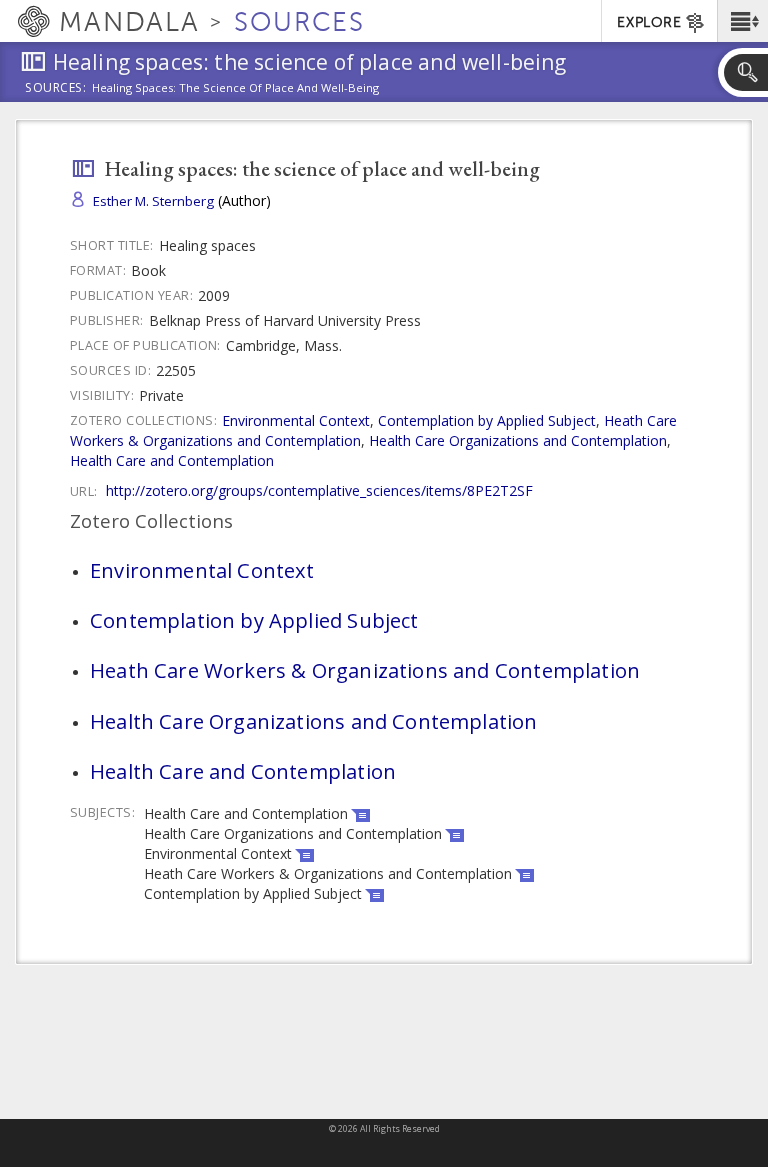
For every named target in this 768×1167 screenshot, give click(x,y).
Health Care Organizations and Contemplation (518, 440)
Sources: (56, 89)
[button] (742, 21)
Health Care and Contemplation (172, 460)
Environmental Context (296, 420)
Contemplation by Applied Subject (487, 420)
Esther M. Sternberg (153, 201)
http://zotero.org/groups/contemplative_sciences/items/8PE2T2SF (319, 490)
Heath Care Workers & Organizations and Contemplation (365, 670)
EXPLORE (649, 22)
